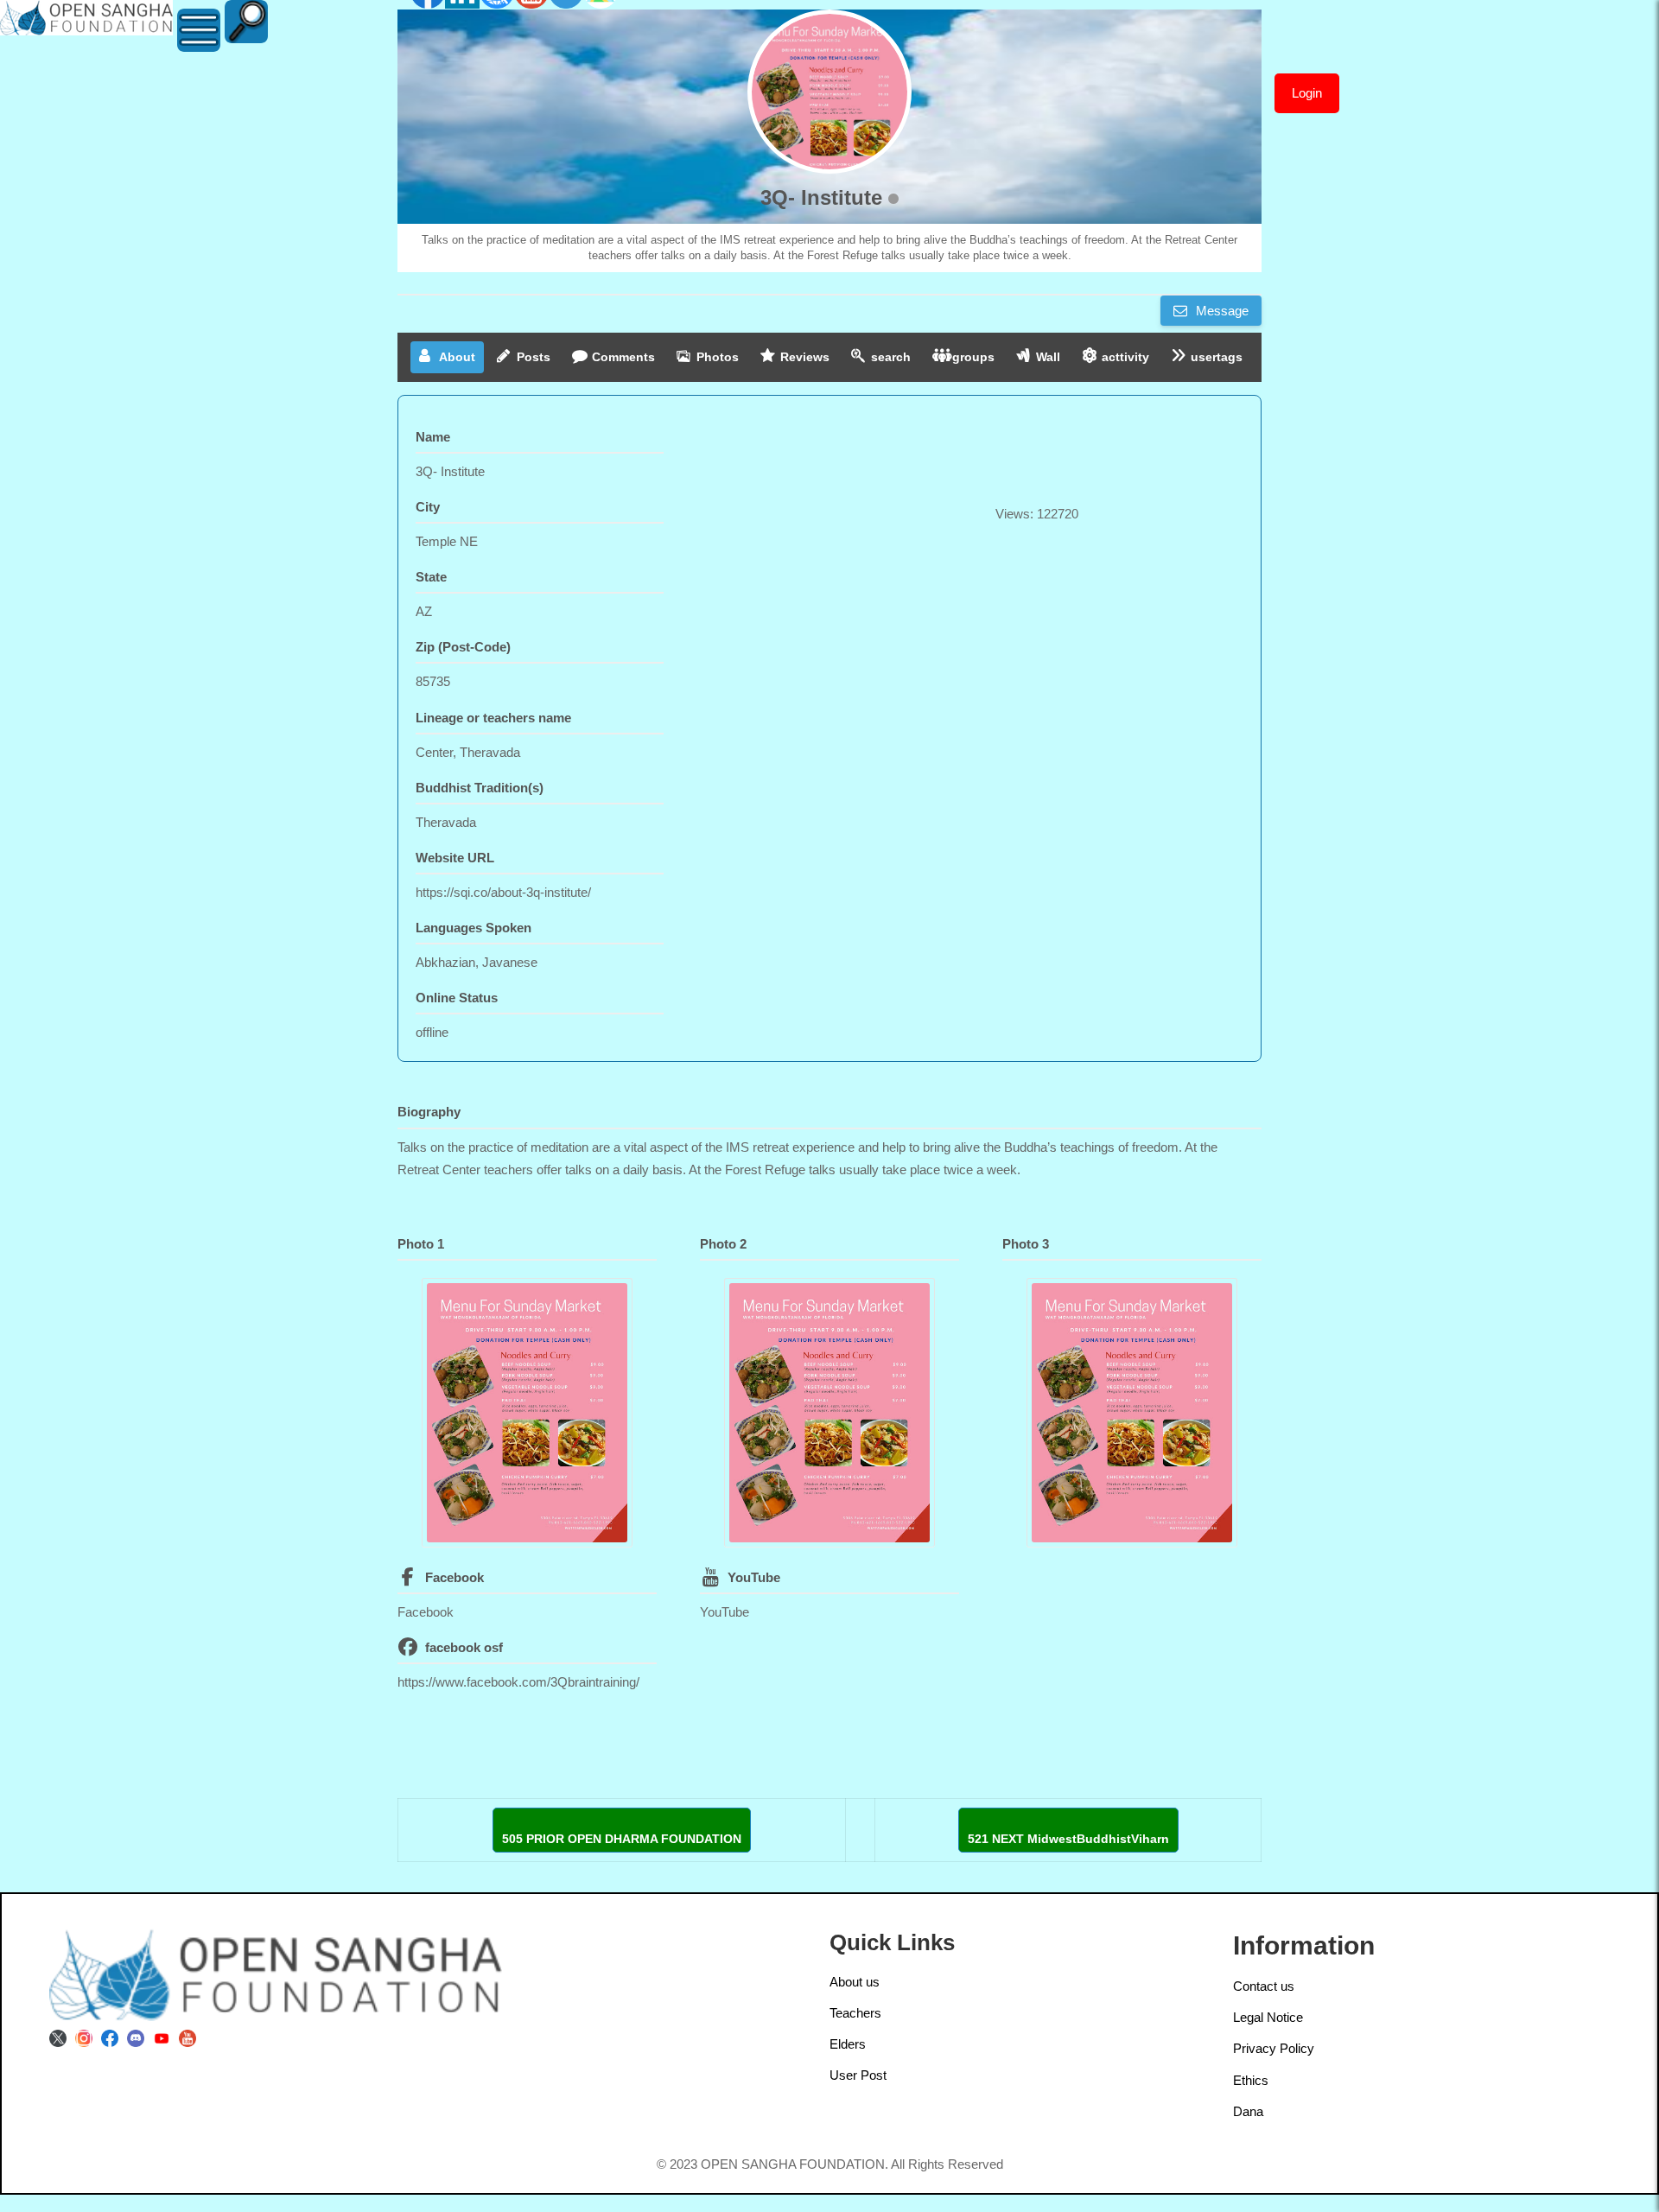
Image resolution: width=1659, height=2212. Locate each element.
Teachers (855, 2013)
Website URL (455, 858)
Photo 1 (421, 1244)
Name (433, 437)
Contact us (1264, 1986)
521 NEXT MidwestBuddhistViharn (1068, 1839)
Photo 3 (1026, 1244)
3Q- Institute (821, 197)
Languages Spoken (474, 928)
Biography (429, 1112)
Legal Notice (1268, 2017)
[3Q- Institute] (829, 92)
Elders (848, 2044)
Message (1220, 311)
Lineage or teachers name (493, 718)
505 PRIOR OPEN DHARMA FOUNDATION (622, 1839)
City (428, 507)
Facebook (454, 1577)
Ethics (1251, 2080)
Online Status (457, 998)
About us (855, 1982)
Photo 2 (723, 1244)
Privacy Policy (1274, 2048)
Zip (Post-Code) (463, 647)
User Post (858, 2075)
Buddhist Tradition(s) (480, 788)
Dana (1248, 2111)
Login (1307, 93)
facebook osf (464, 1647)
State (431, 577)
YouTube (754, 1577)
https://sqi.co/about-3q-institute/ (503, 892)
